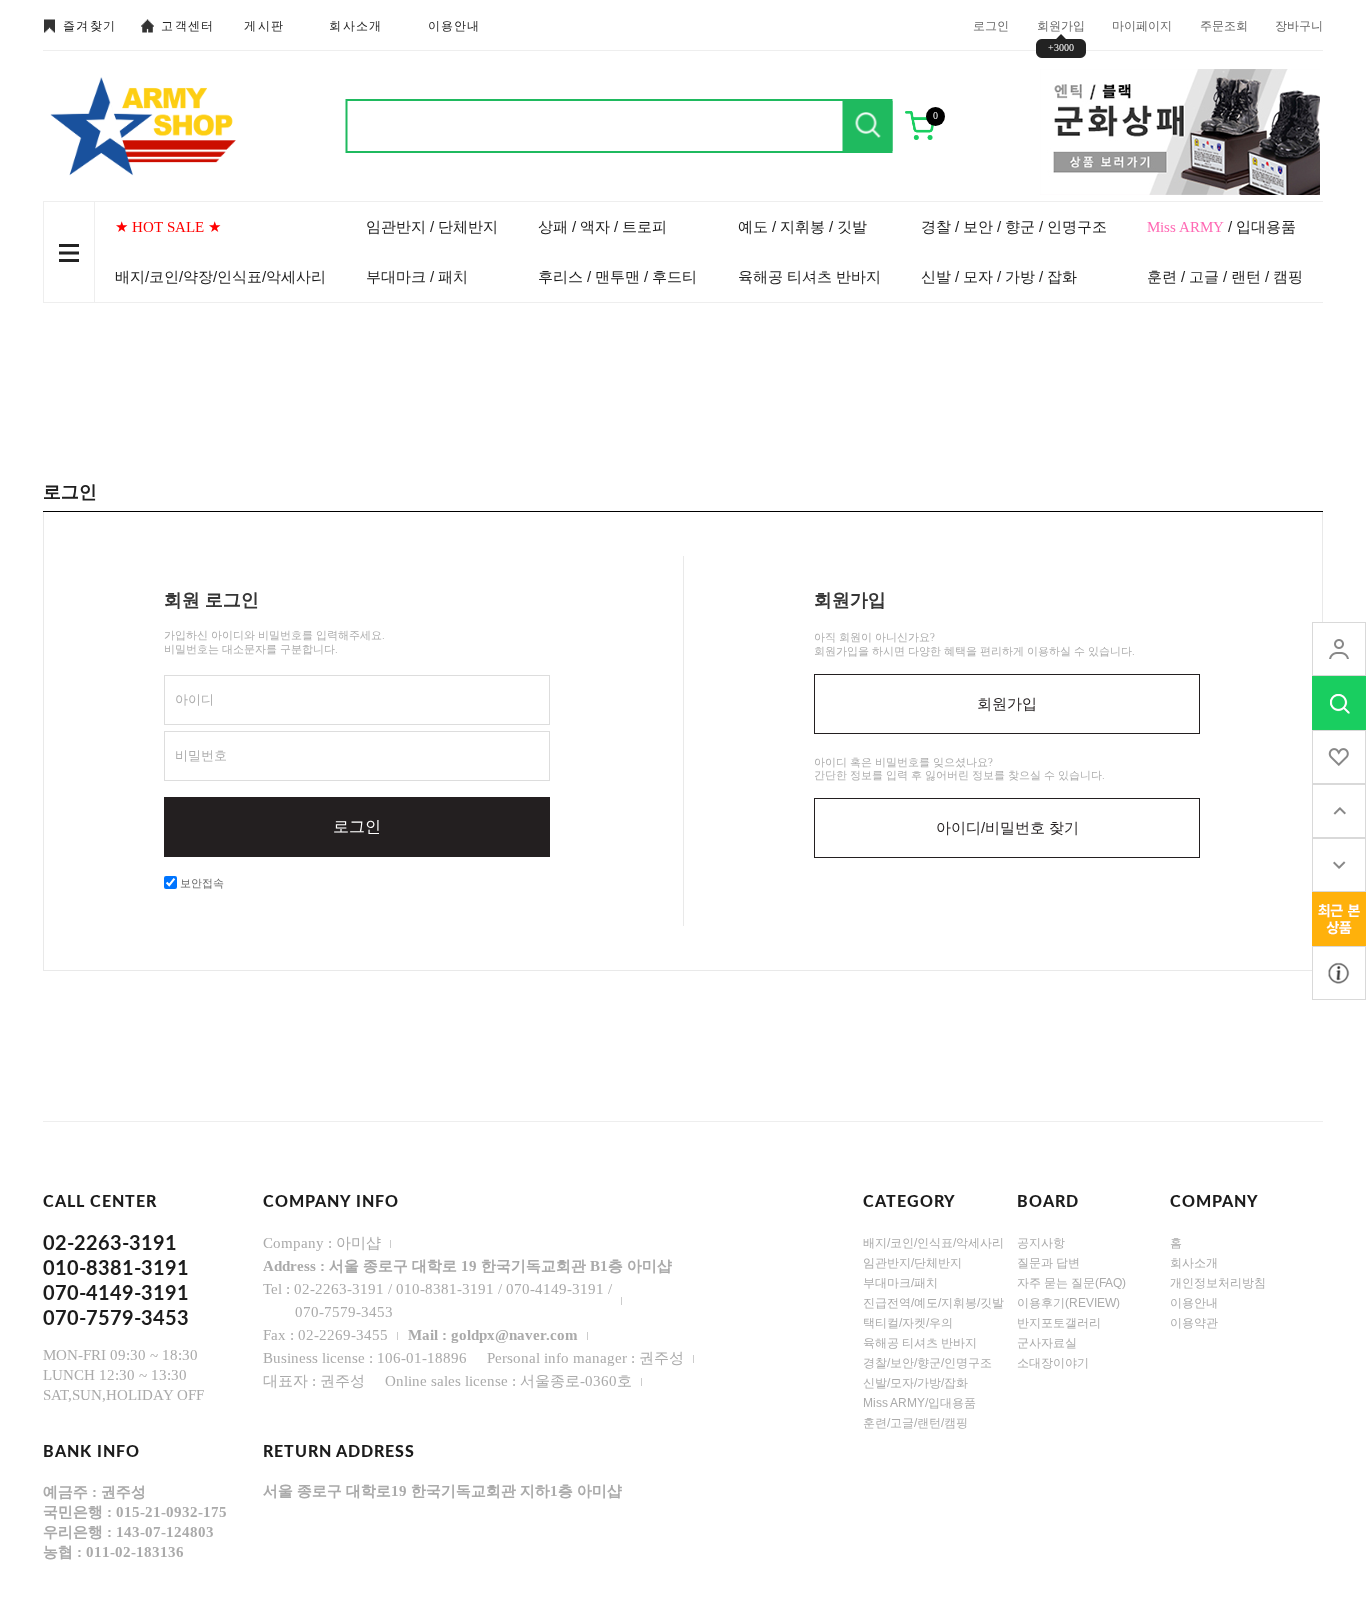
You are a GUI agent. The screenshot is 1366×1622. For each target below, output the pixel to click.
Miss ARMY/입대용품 (919, 1403)
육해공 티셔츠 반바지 (809, 276)
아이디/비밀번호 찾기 (1007, 827)
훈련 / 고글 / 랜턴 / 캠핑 (1225, 276)
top (1339, 811)
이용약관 (1194, 1323)
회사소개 (355, 26)
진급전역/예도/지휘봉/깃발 (933, 1303)
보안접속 (200, 883)
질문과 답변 (1048, 1263)
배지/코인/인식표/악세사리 (933, 1243)
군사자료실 (1047, 1343)
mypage (1339, 649)
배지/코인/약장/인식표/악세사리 (220, 276)
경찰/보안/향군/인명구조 (927, 1363)
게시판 (264, 26)
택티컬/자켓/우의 (908, 1323)
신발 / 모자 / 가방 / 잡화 (999, 276)
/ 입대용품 (1221, 226)
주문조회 (1224, 25)
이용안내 (454, 26)
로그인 (991, 25)
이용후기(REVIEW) (1068, 1303)
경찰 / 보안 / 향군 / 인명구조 (1014, 226)
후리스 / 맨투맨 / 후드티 (617, 276)
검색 (868, 126)
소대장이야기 (1053, 1363)
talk (1339, 919)
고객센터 (187, 26)
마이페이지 (1142, 25)
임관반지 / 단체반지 (432, 226)
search (1339, 703)
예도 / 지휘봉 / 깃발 (802, 226)
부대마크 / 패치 (417, 276)
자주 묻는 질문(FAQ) (1071, 1283)
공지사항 (1041, 1243)
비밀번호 (201, 755)
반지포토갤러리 (1059, 1323)
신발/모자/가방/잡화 (915, 1383)
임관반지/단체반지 (912, 1263)
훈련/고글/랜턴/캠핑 (915, 1423)
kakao (1339, 973)
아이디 (194, 699)
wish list (1339, 757)
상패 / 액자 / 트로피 (602, 226)
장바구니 (1299, 25)
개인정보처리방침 (1218, 1283)
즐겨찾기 (89, 26)
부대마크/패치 (900, 1283)
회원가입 (1061, 25)
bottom (1339, 865)
